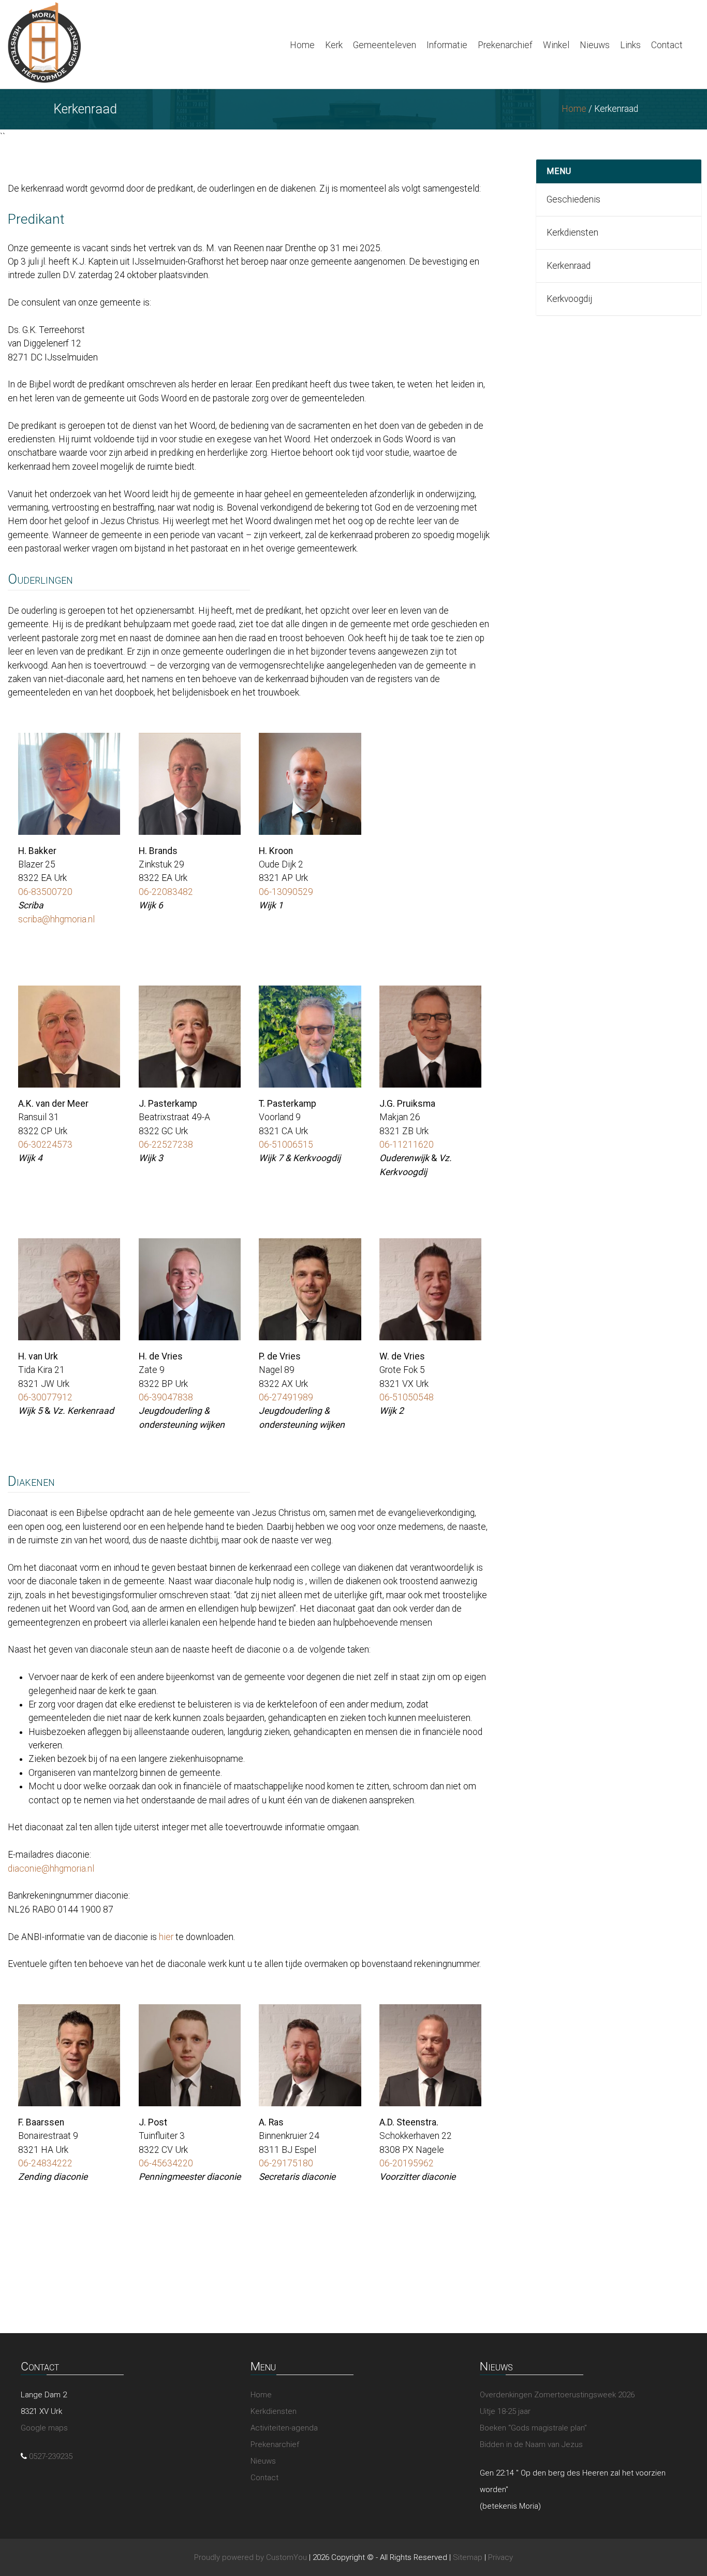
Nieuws (595, 45)
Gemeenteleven (385, 45)
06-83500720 (45, 892)
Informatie (447, 45)
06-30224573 (45, 1145)
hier (166, 1937)
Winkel (556, 45)
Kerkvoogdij (569, 299)
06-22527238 (166, 1145)
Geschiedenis (573, 199)
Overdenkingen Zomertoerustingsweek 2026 (557, 2395)
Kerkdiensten (572, 233)
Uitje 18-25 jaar (505, 2411)
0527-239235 (51, 2456)
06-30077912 (45, 1397)
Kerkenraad (569, 266)
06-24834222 (45, 2163)
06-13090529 (286, 892)
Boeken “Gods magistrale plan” (533, 2428)
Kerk (334, 45)
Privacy (500, 2557)
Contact (667, 45)
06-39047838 (166, 1397)
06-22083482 (166, 892)
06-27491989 (286, 1397)
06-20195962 (407, 2163)
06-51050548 (407, 1397)
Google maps (44, 2428)
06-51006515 (286, 1145)
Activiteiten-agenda (284, 2428)
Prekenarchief (505, 45)
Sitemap (468, 2557)
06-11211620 (407, 1145)
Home (302, 45)
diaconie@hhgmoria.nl (51, 1869)
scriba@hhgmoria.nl (56, 919)
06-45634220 (166, 2163)
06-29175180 (286, 2163)
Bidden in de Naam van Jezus (531, 2444)
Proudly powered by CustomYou (251, 2557)
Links (630, 45)
